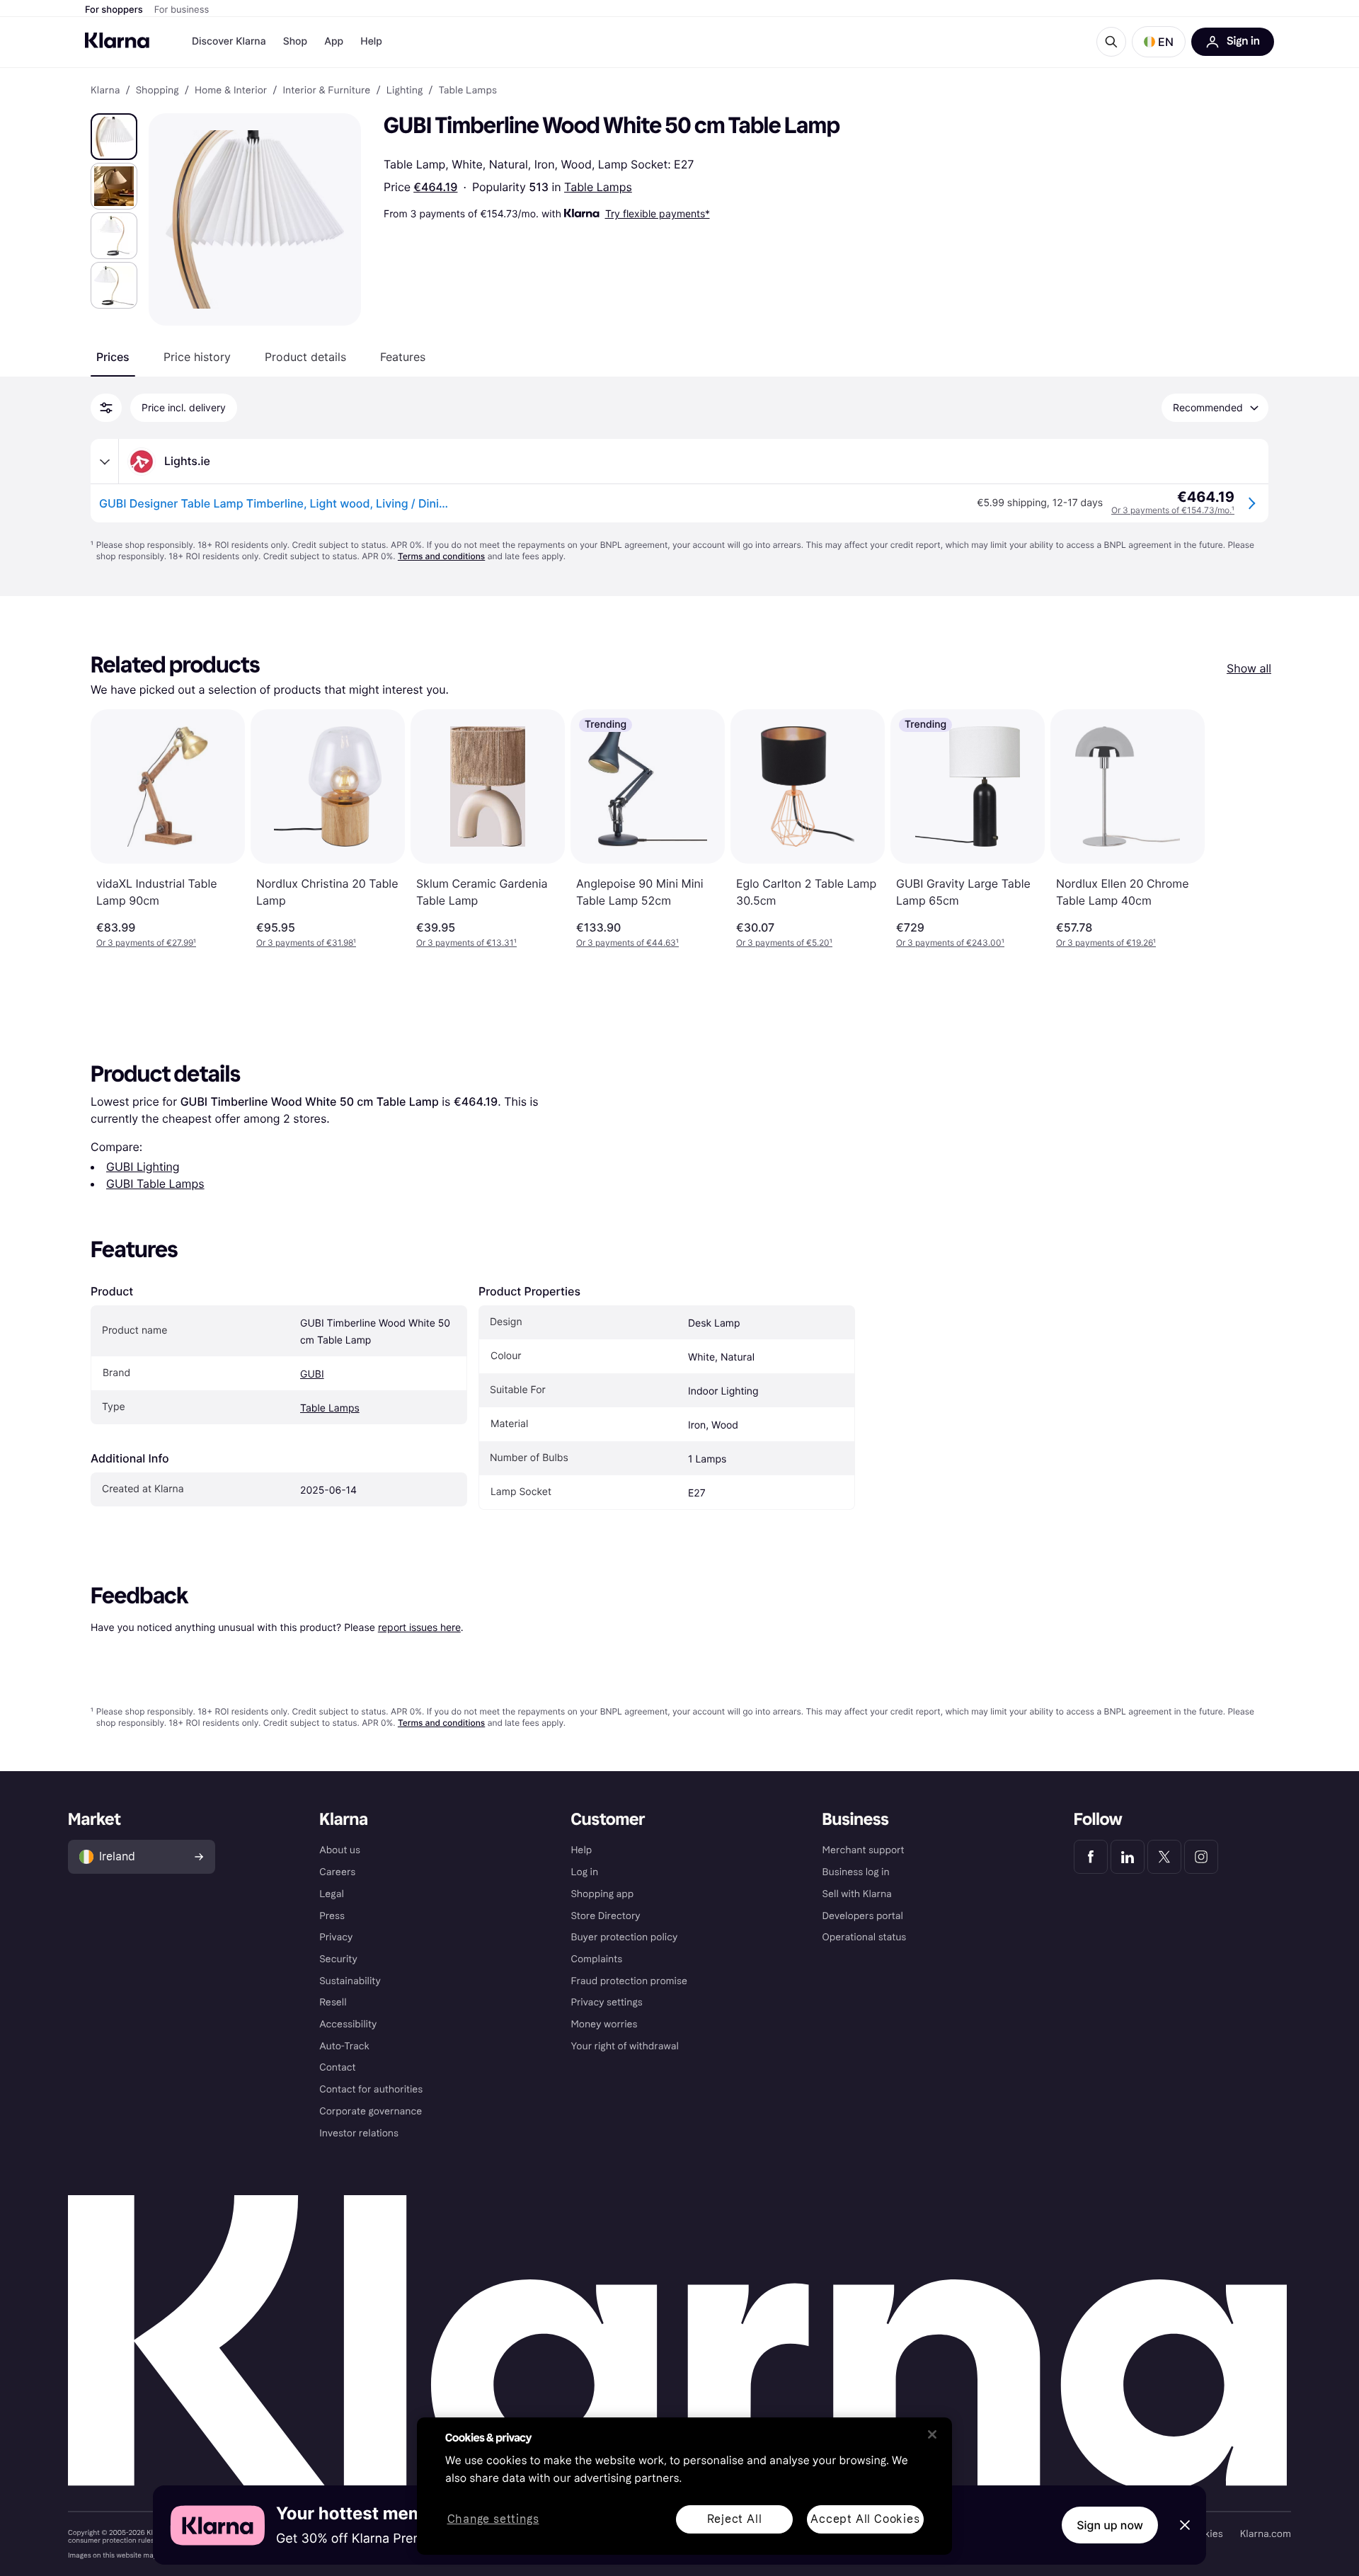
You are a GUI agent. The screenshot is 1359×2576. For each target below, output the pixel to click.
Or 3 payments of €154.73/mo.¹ (1173, 510)
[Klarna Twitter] (1164, 1857)
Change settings (493, 2520)
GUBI (312, 1374)
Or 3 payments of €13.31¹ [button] (466, 943)
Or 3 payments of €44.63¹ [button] (627, 943)
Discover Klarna (229, 41)
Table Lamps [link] (468, 91)
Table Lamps (598, 187)
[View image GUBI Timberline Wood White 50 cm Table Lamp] (114, 137)
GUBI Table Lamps (155, 1184)
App (334, 41)
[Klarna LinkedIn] (1128, 1857)
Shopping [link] (157, 91)
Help (371, 41)
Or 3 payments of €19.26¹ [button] (1106, 943)
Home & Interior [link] (231, 91)
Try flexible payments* (658, 213)
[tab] (113, 357)
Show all (1249, 668)
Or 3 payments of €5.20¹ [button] (784, 943)
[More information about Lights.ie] (105, 462)
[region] (684, 2486)
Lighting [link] (405, 91)
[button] (1159, 42)
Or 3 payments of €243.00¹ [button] (950, 943)
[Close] (932, 2434)
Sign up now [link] (1110, 2525)
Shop (296, 41)
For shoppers (114, 10)
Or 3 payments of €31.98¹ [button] (306, 943)
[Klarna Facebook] (1091, 1857)
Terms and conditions (441, 556)
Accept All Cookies (865, 2519)
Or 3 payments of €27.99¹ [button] (146, 943)
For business (182, 10)
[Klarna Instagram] (1201, 1857)
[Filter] (106, 408)
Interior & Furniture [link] (326, 91)
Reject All (735, 2519)
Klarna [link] (105, 91)
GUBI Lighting (143, 1167)
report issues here (419, 1627)
